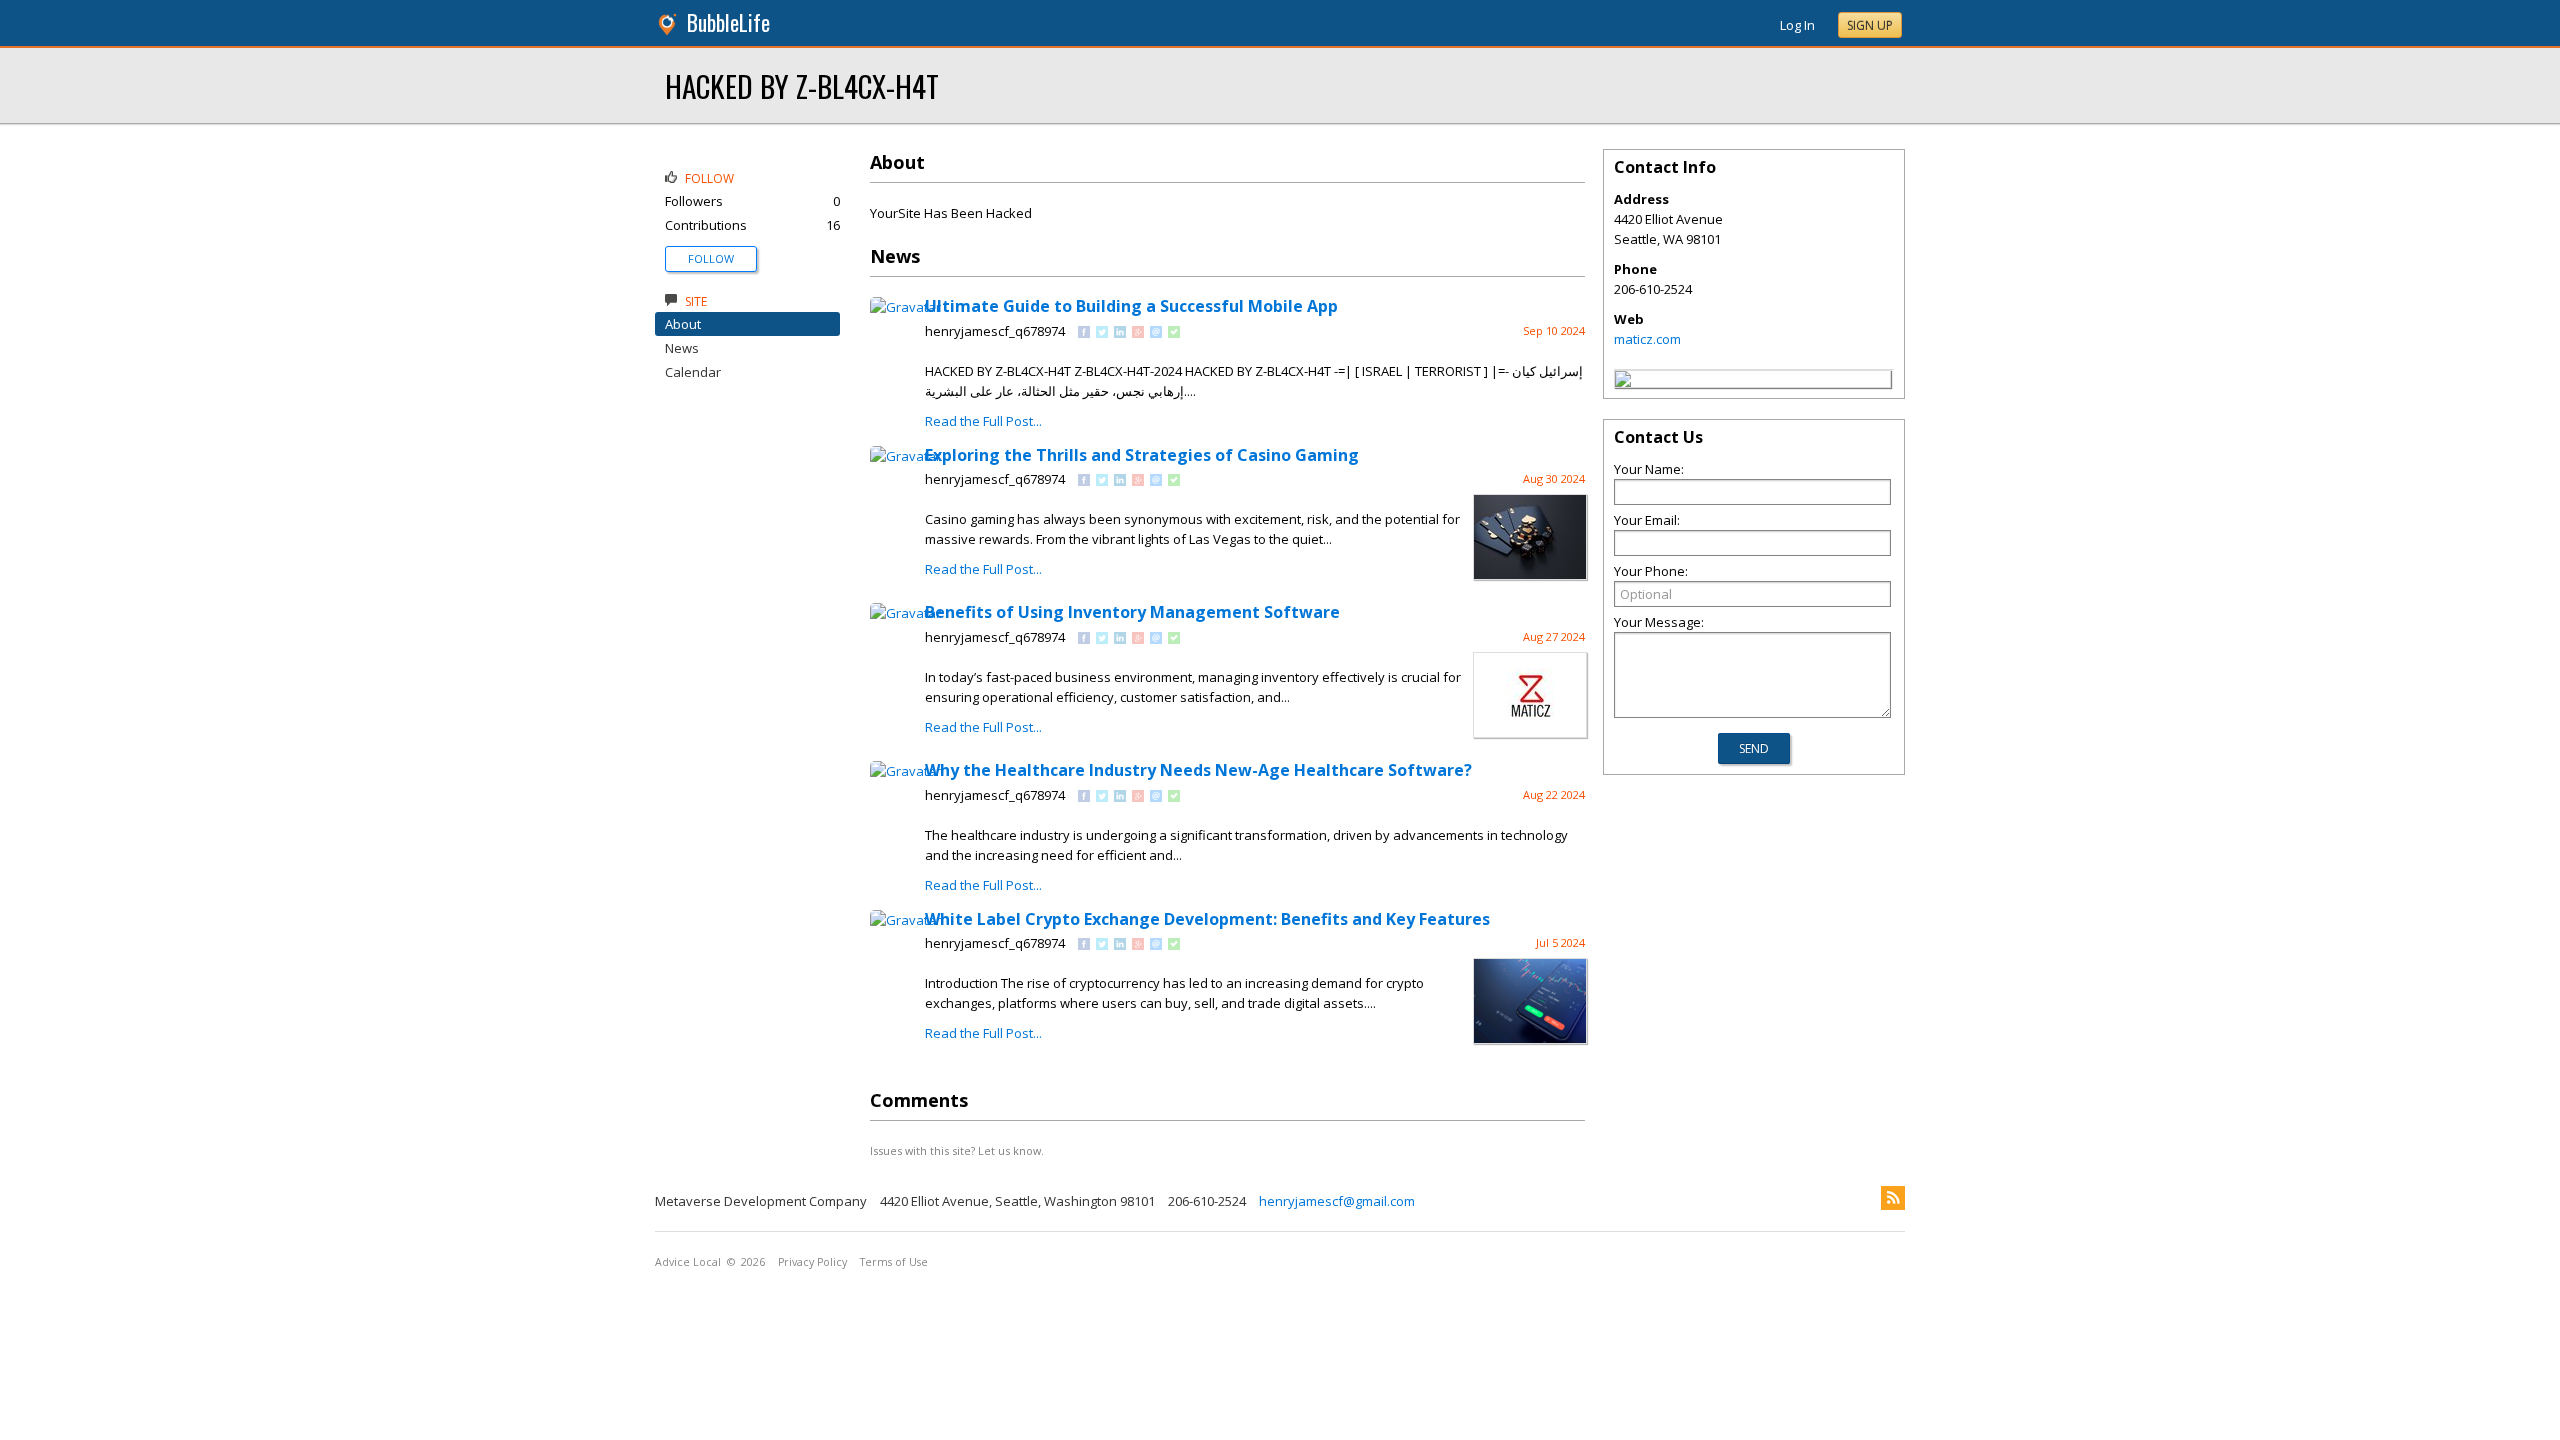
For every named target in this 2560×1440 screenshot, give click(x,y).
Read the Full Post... (983, 421)
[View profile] (905, 307)
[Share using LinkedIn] (1120, 333)
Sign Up (1870, 25)
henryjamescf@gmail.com (1337, 1201)
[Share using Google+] (1138, 333)
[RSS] (1893, 1198)
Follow (711, 258)
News (682, 348)
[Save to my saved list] (1174, 333)
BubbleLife (728, 22)
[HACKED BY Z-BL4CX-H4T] (1623, 382)
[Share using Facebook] (1084, 333)
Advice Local (688, 1262)
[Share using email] (1156, 333)
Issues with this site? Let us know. (957, 1150)
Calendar (693, 372)
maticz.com (1647, 339)
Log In (1797, 25)
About (683, 324)
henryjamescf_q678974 (995, 331)
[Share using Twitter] (1102, 333)
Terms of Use (894, 1262)
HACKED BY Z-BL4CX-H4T (802, 85)
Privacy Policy (812, 1262)
